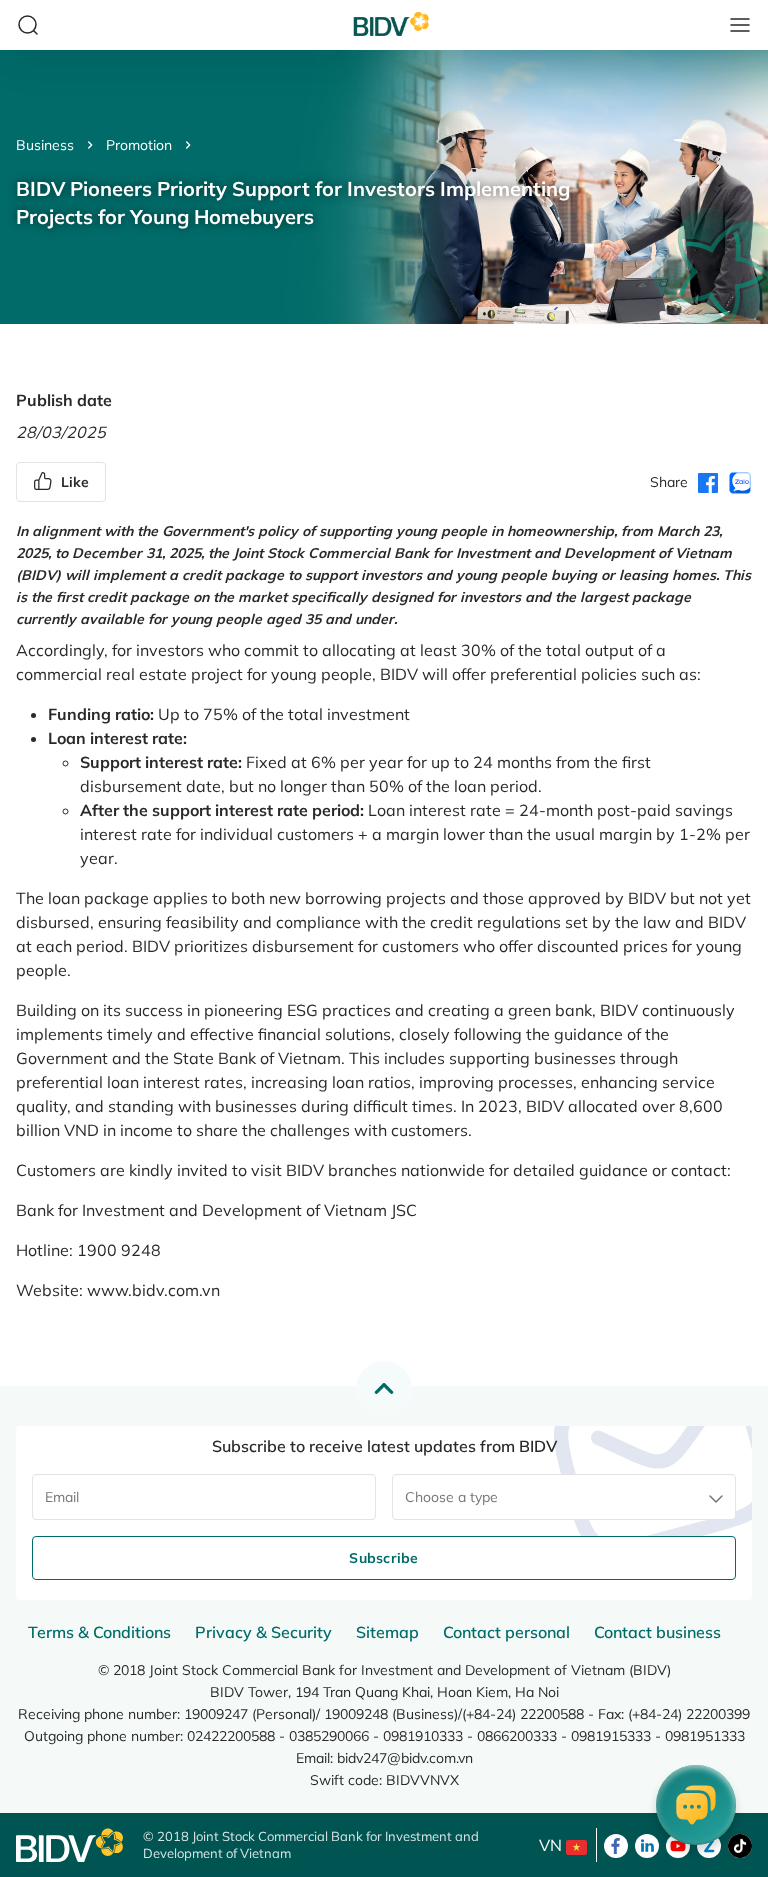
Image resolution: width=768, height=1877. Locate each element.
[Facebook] (616, 1844)
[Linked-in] (647, 1844)
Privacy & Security (263, 1632)
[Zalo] (709, 1844)
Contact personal (506, 1632)
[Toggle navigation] (740, 25)
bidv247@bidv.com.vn (405, 1758)
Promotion (139, 145)
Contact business (657, 1632)
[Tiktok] (740, 1844)
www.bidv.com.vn (153, 1290)
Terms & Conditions (99, 1632)
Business (45, 145)
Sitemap (387, 1632)
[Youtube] (678, 1844)
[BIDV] (69, 1845)
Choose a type (451, 1497)
